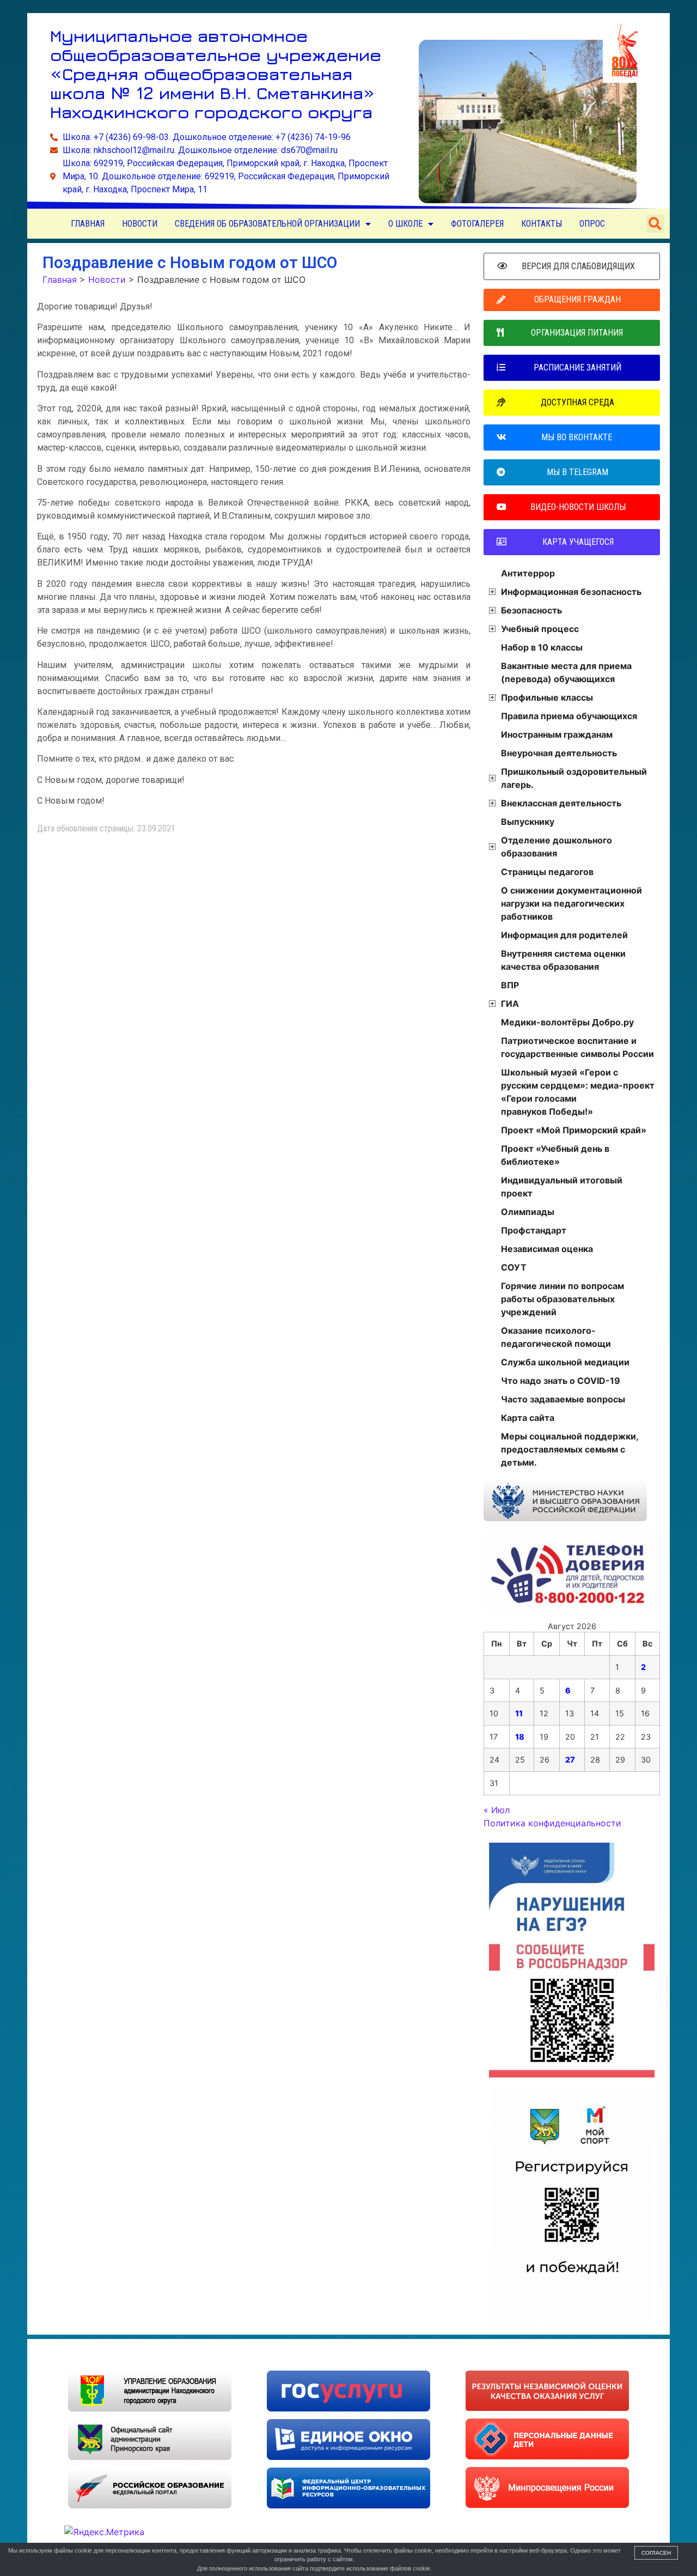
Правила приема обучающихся (569, 716)
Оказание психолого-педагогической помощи (556, 1337)
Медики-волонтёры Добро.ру (567, 1022)
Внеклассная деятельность (561, 803)
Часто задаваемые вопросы (563, 1399)
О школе (405, 224)
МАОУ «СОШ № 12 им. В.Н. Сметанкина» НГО (158, 2355)
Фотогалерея (477, 224)
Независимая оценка (547, 1249)
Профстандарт (534, 1230)
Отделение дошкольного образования (557, 847)
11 (519, 1713)
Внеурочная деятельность (559, 753)
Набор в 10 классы (542, 647)
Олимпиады (528, 1212)
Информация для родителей (564, 935)
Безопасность (531, 610)
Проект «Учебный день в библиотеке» (555, 1155)
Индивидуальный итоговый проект (562, 1187)
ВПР (510, 985)
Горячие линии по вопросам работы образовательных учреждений (563, 1299)
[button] (655, 224)
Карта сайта (528, 1418)
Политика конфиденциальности (552, 1823)
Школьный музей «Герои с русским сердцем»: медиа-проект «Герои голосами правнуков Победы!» (578, 1092)
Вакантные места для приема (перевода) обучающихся (566, 672)
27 (570, 1760)
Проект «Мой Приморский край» (574, 1130)
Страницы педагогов (547, 872)
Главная (88, 224)
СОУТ (514, 1267)
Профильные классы (547, 697)
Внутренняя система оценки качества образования (563, 960)
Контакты (542, 224)
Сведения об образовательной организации (267, 224)
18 (520, 1737)
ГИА (510, 1004)
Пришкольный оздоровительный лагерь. (574, 778)
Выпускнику (528, 822)
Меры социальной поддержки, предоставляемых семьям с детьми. (570, 1449)
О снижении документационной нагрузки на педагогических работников (571, 903)
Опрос (592, 224)
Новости (140, 224)
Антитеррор (528, 573)
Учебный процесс (540, 629)
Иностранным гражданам (557, 734)
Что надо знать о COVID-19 (561, 1381)
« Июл (497, 1810)
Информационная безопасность (571, 592)
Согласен (656, 2553)
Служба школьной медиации (565, 1362)
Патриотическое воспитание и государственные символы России (577, 1047)
